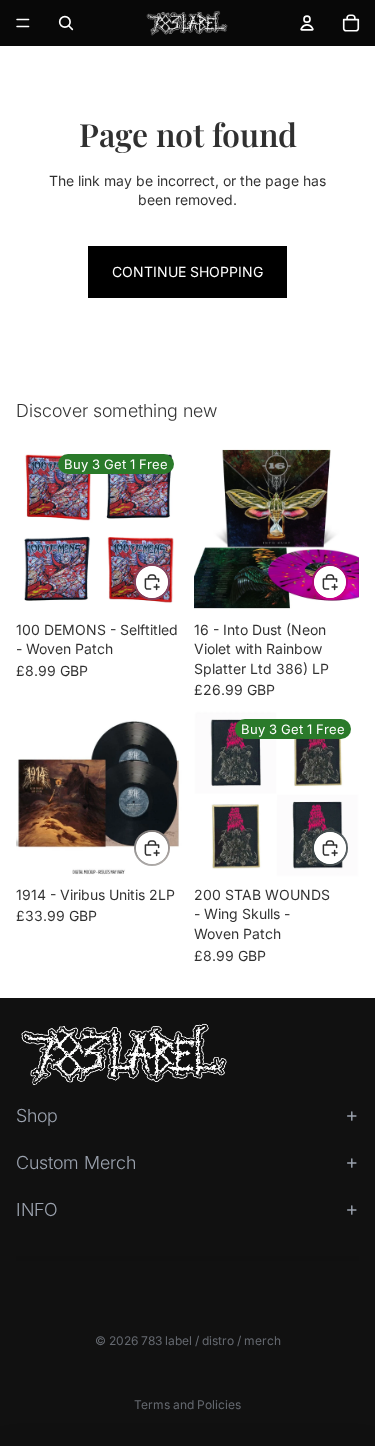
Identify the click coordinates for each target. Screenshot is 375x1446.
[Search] (66, 23)
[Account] (307, 23)
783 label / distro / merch (211, 1340)
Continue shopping (187, 271)
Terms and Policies (187, 1404)
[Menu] (23, 23)
